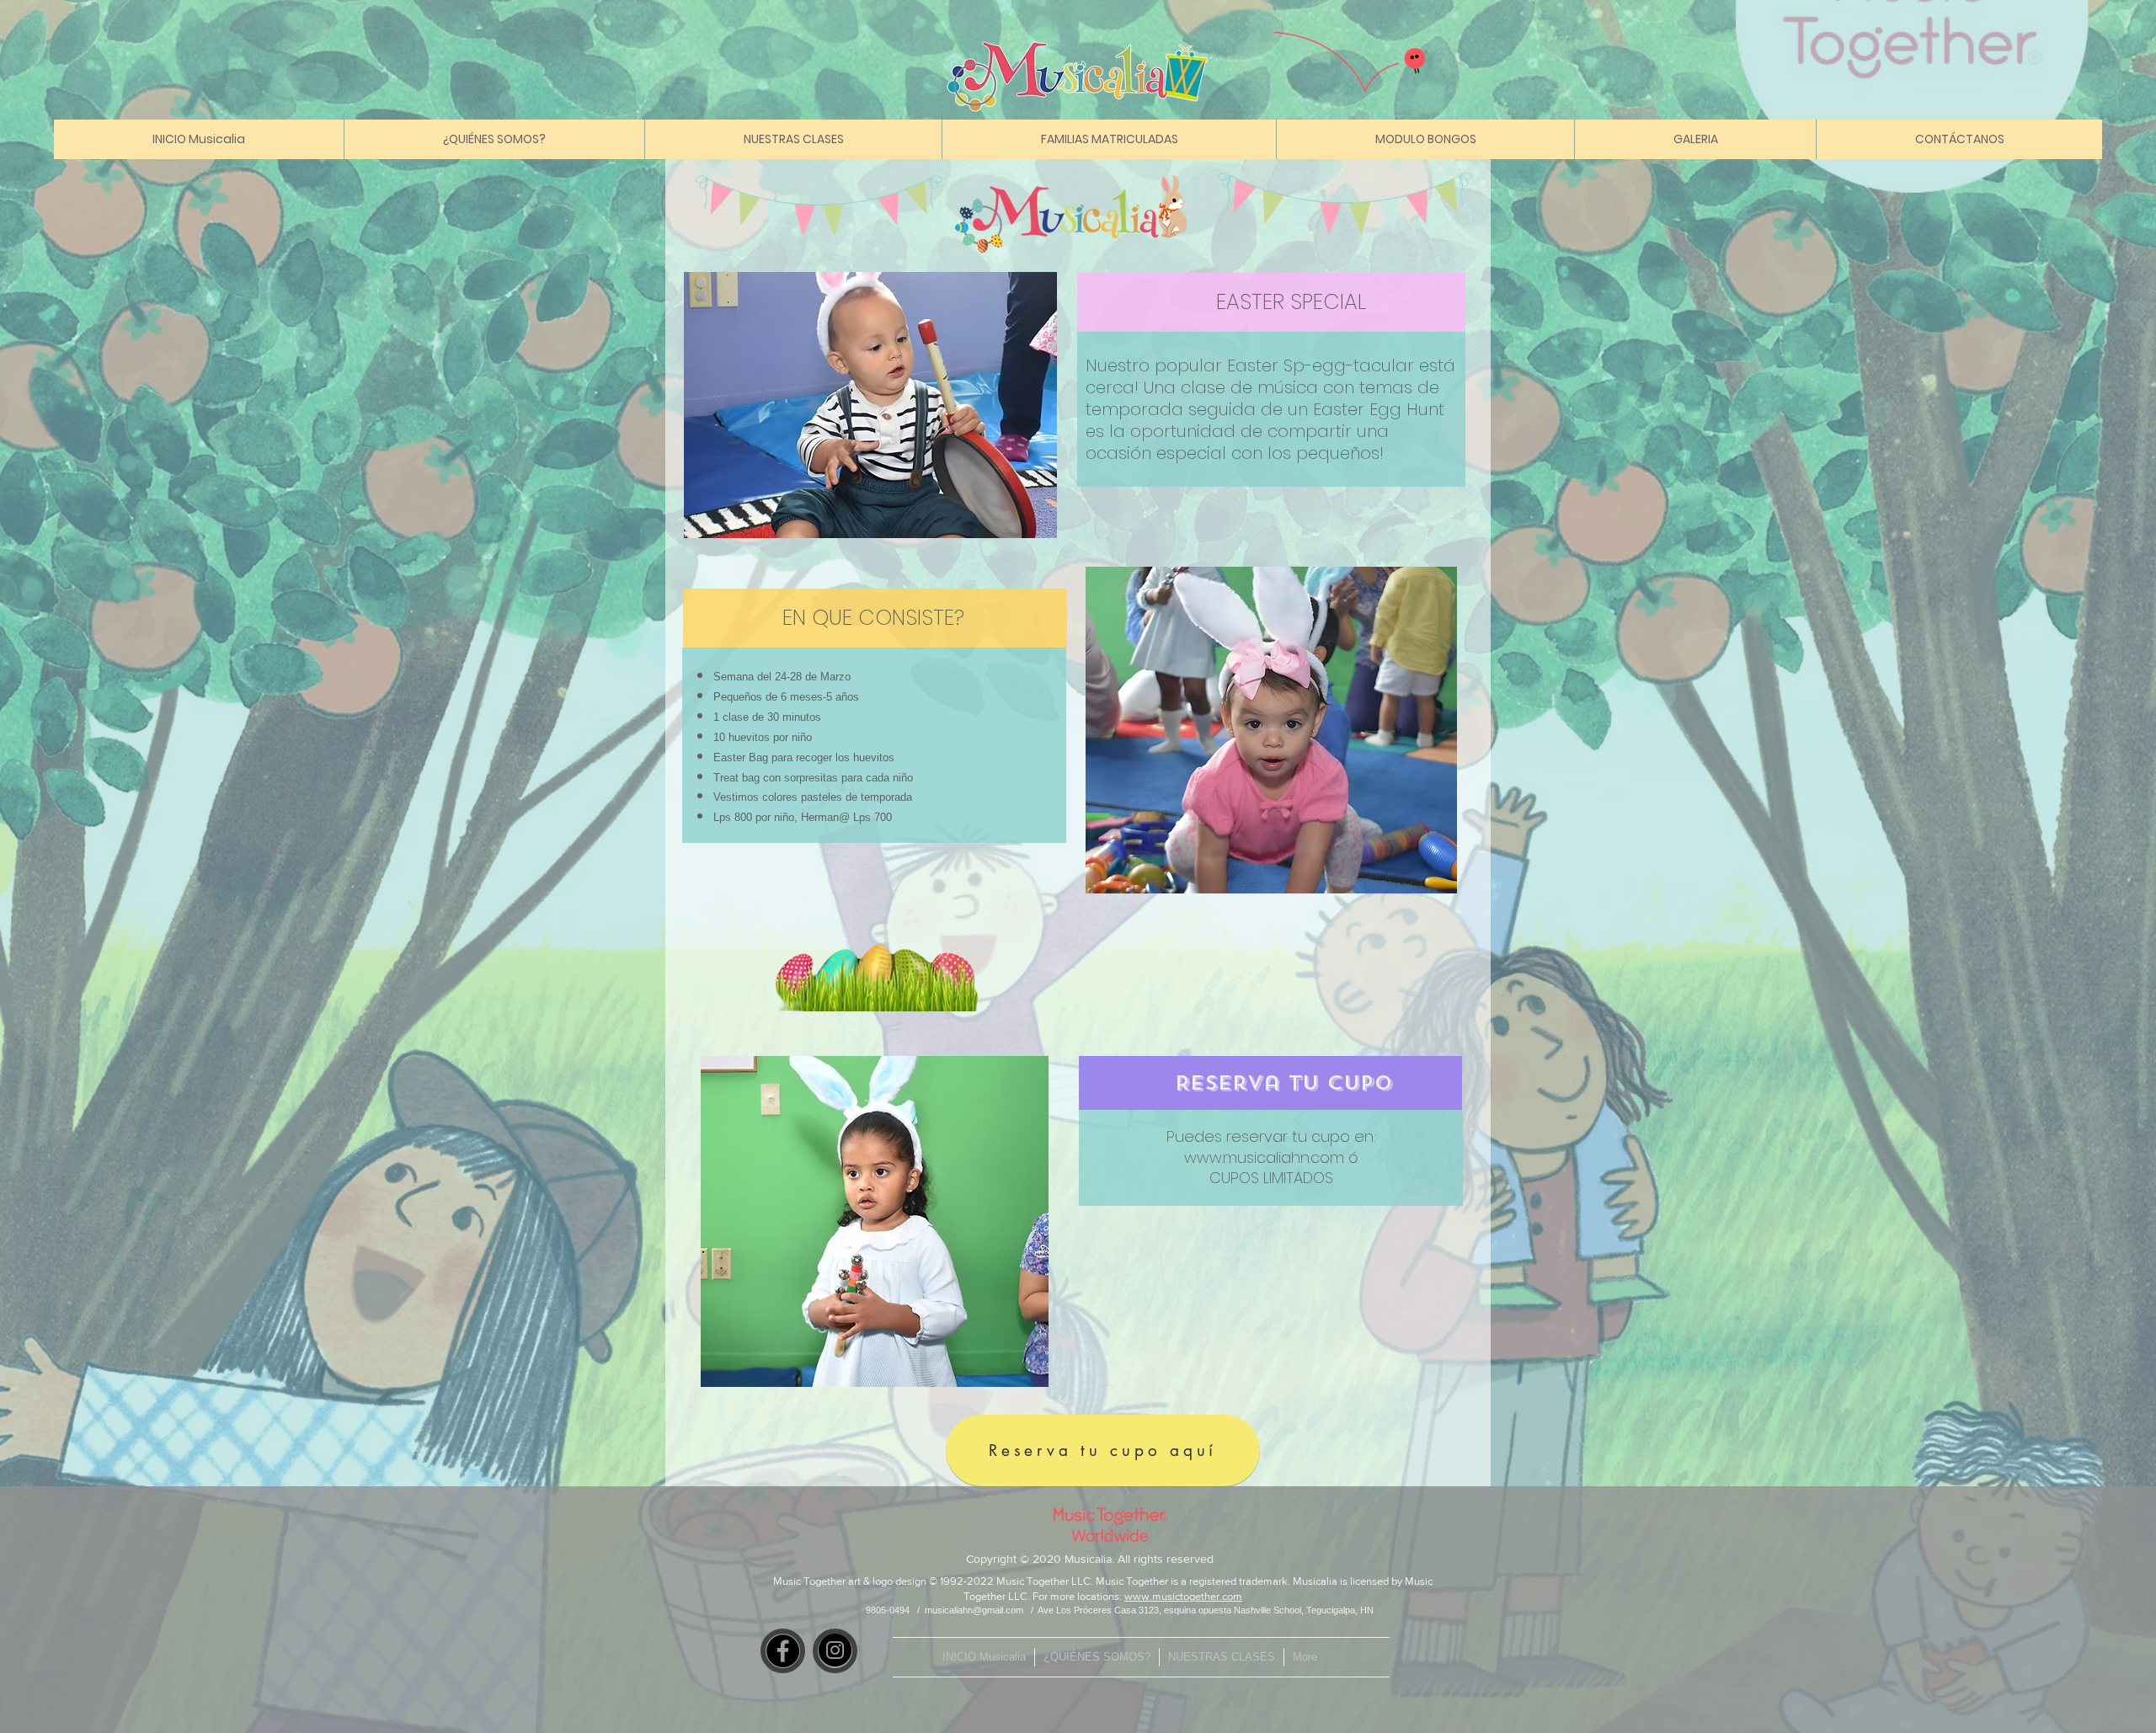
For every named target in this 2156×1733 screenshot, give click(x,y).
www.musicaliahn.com (1264, 1157)
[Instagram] (835, 1650)
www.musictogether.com (1183, 1596)
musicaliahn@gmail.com (974, 1610)
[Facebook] (783, 1651)
